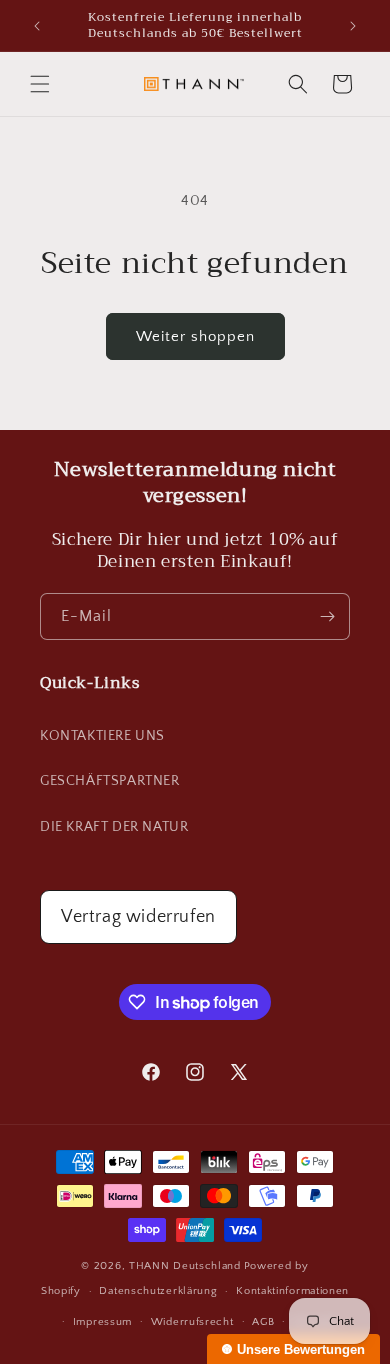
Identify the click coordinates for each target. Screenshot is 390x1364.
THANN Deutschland (185, 1266)
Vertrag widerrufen (138, 917)
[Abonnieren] (327, 616)
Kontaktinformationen (292, 1291)
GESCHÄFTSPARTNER (110, 781)
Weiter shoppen (195, 336)
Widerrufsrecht (192, 1322)
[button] (40, 84)
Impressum (102, 1322)
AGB (263, 1322)
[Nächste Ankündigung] (353, 26)
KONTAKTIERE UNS (102, 736)
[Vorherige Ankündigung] (37, 26)
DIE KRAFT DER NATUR (114, 827)
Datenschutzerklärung (158, 1291)
